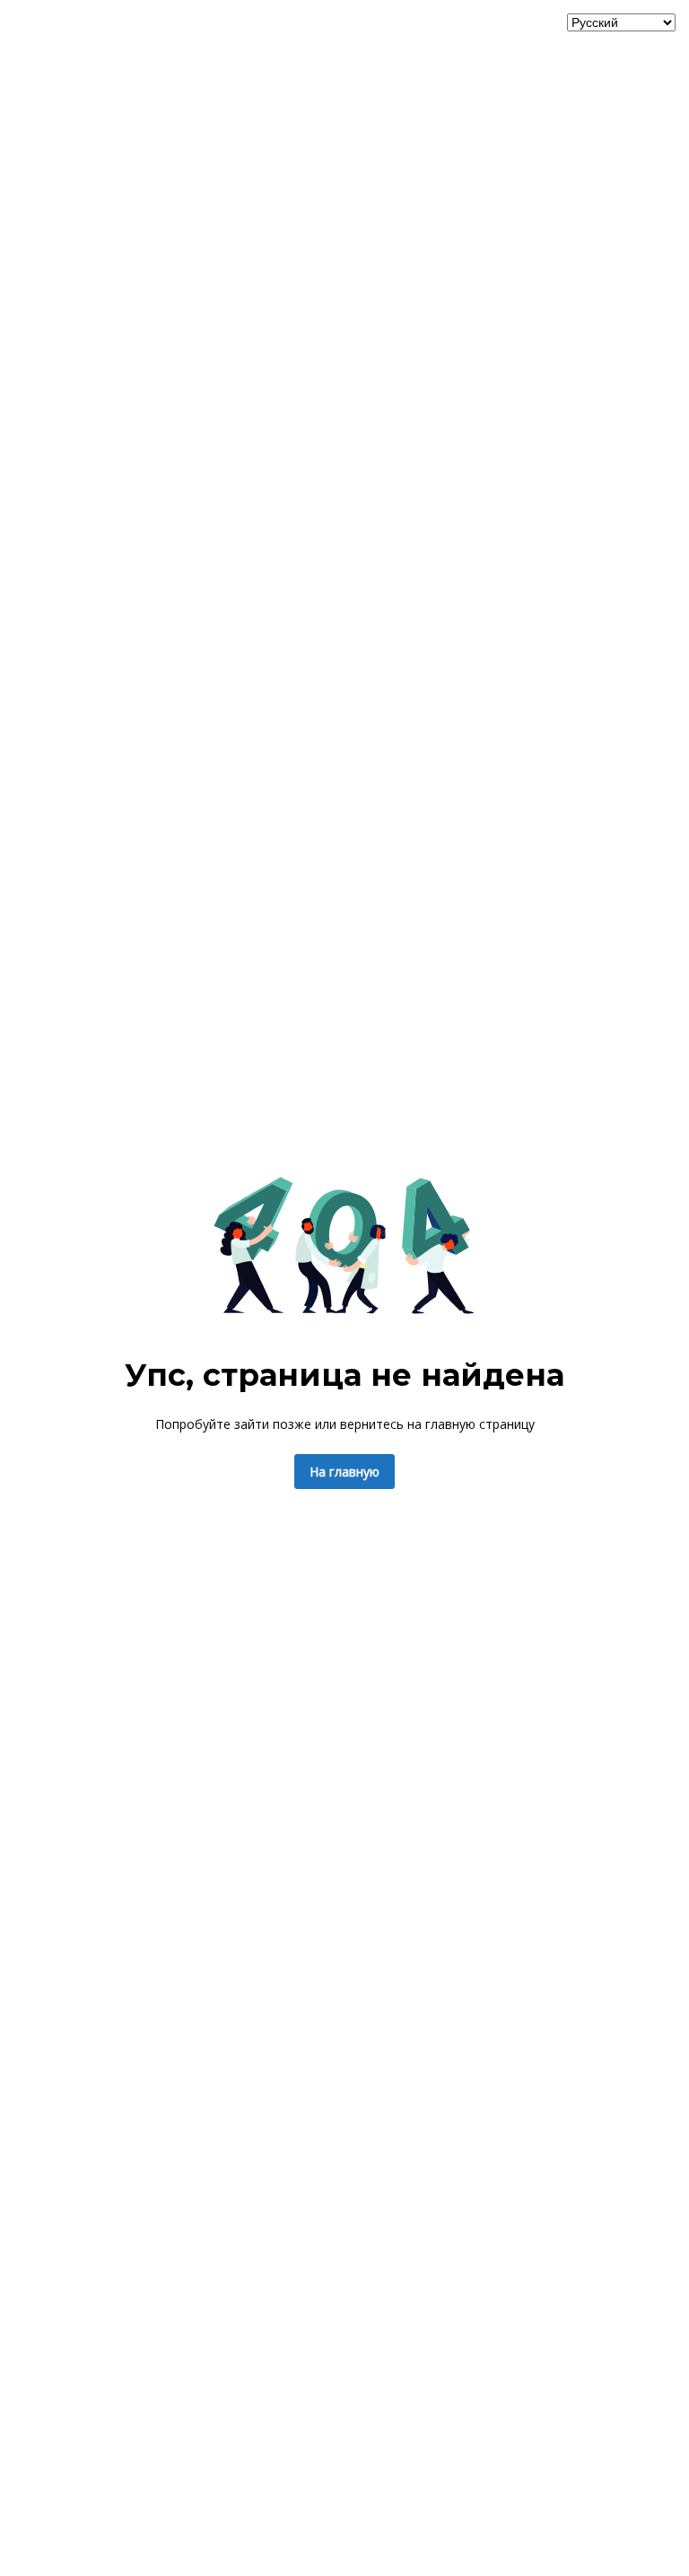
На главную (344, 1472)
